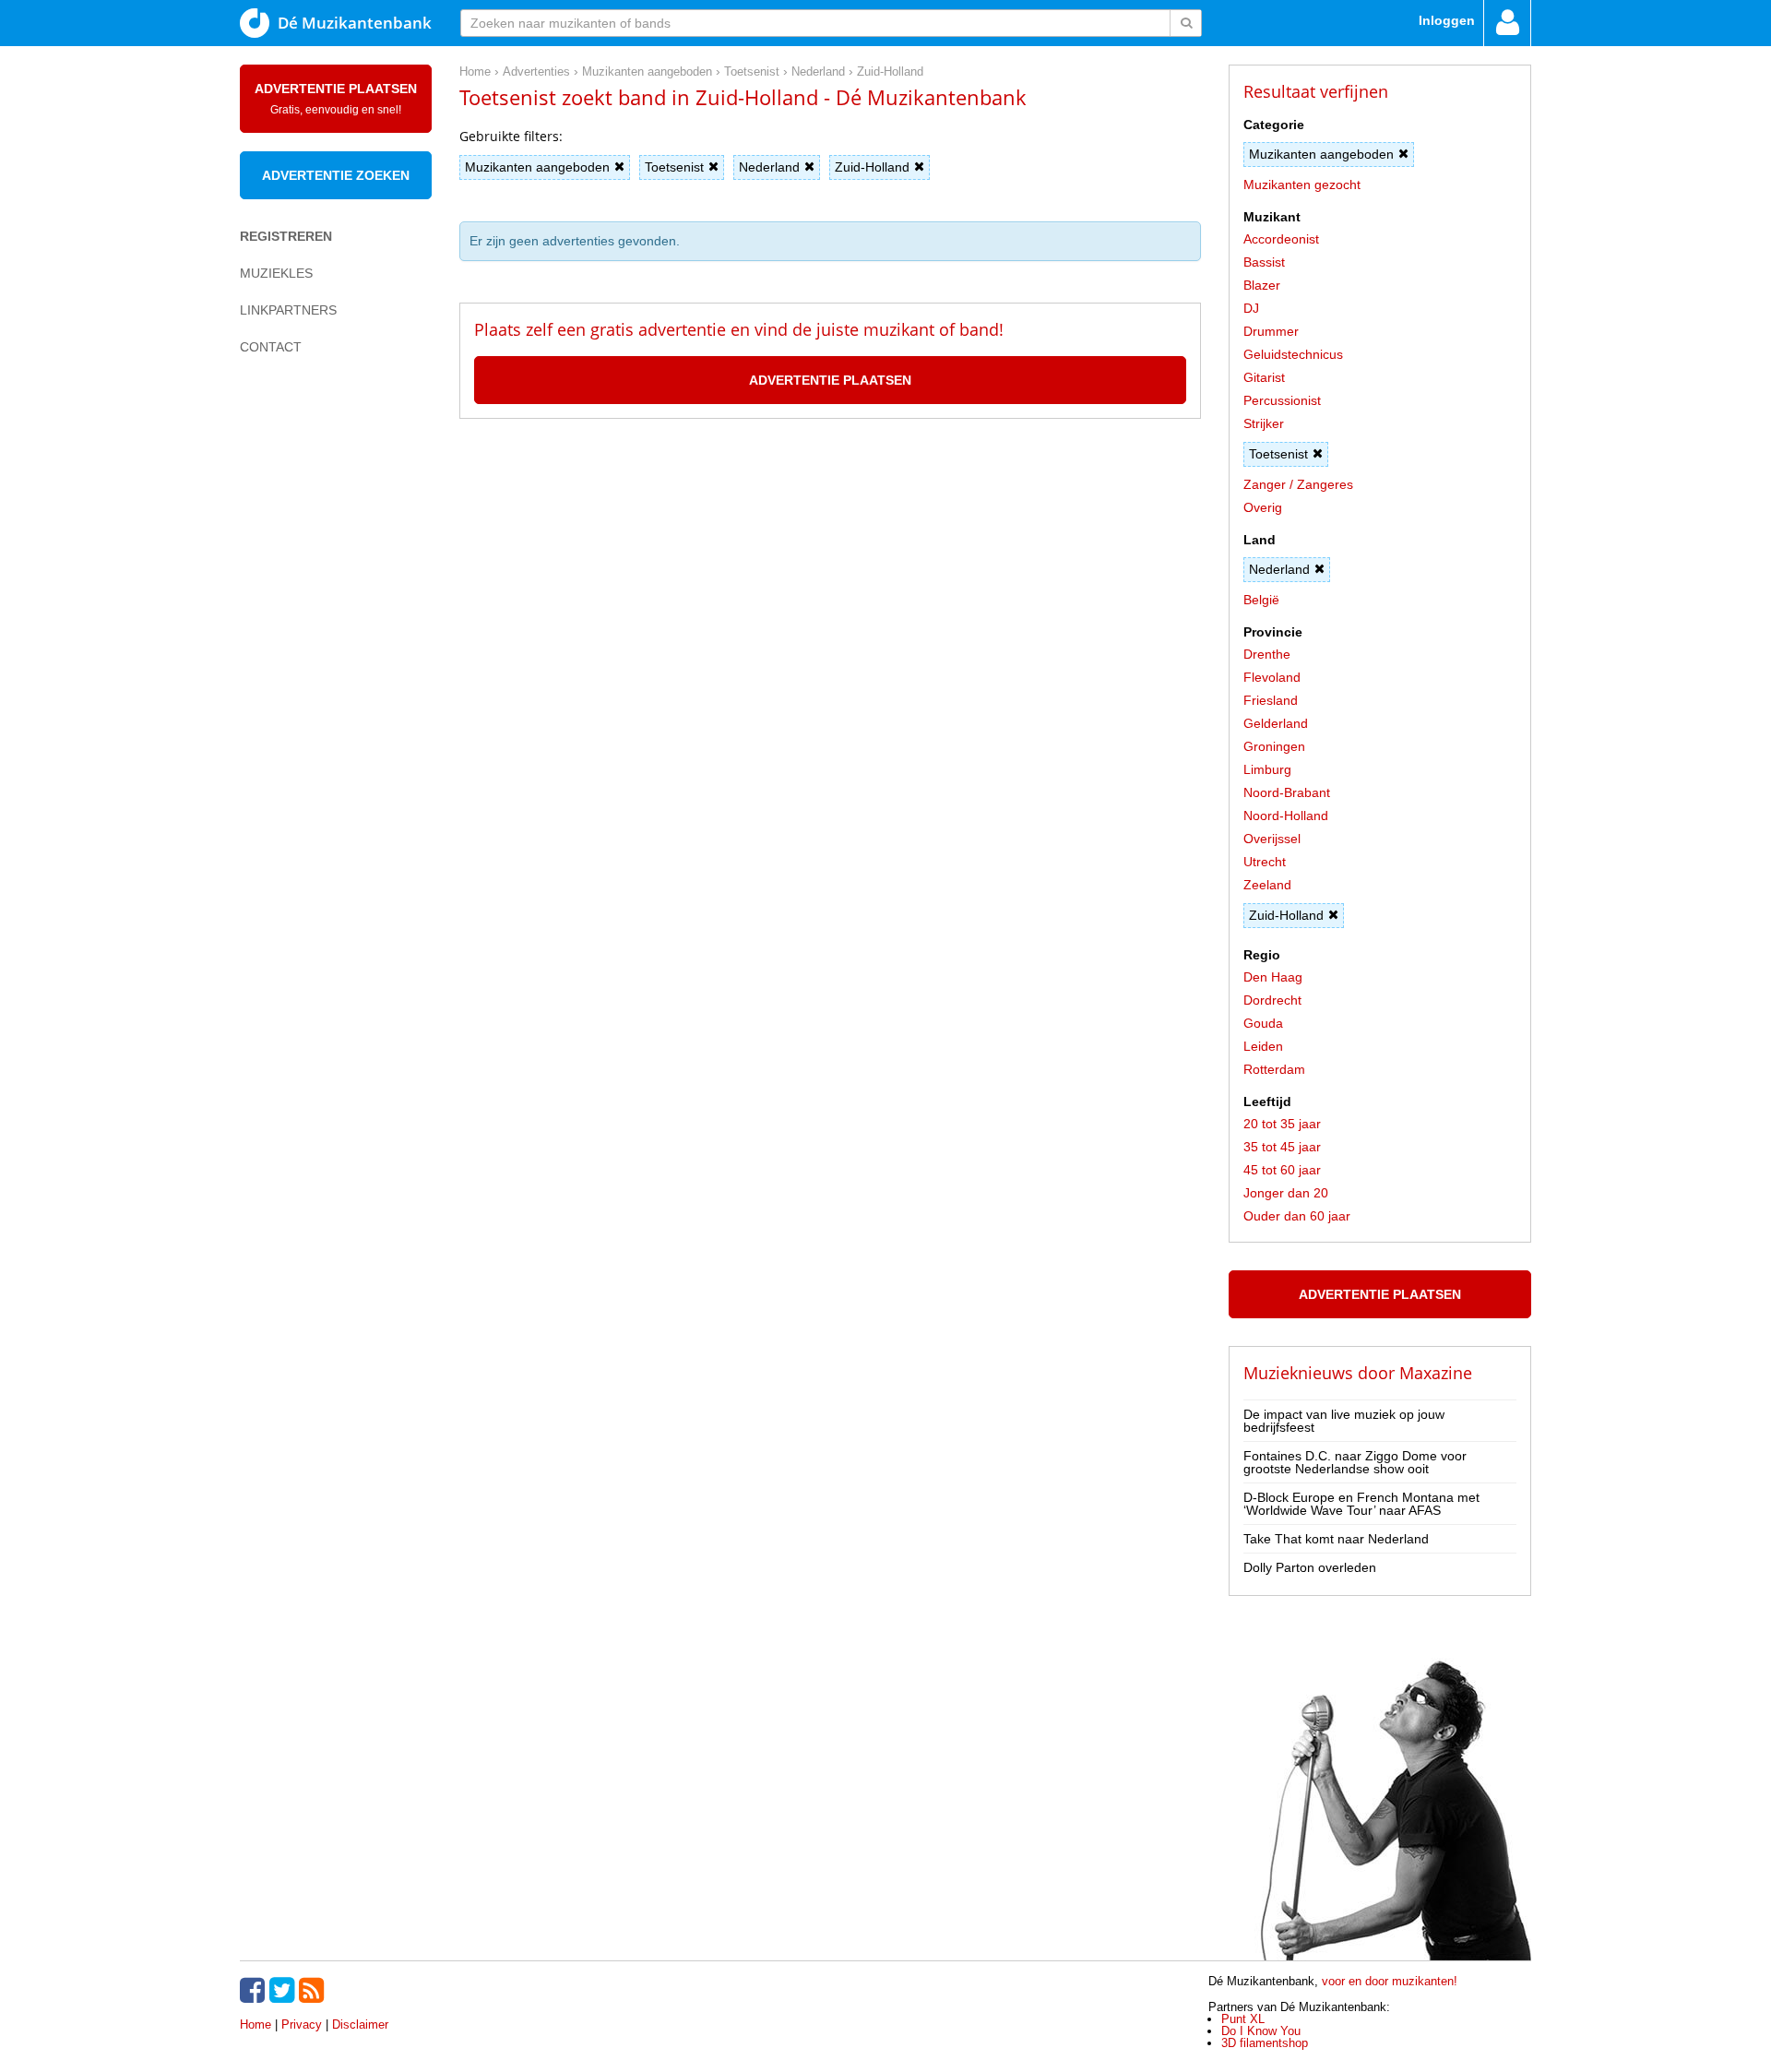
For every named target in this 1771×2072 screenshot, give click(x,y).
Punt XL (1243, 2019)
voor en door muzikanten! (1390, 1981)
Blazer (1262, 285)
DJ (1251, 308)
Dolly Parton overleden (1310, 1567)
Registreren (286, 236)
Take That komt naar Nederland (1336, 1539)
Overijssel (1272, 839)
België (1261, 600)
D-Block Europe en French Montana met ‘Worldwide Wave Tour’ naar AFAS (1361, 1504)
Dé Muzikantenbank (355, 23)
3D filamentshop (1265, 2043)
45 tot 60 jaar (1282, 1170)
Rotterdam (1274, 1069)
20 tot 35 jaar (1282, 1124)
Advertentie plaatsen (336, 99)
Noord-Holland (1286, 816)
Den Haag (1273, 977)
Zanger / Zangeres (1298, 484)
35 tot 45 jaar (1282, 1147)
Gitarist (1264, 377)
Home (256, 2024)
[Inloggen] (1507, 23)
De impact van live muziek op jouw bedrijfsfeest (1344, 1421)
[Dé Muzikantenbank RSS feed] (314, 1990)
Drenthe (1267, 654)
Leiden (1263, 1046)
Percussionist (1282, 400)
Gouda (1263, 1023)
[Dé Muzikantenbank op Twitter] (284, 1990)
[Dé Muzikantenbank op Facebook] (255, 1990)
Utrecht (1265, 862)
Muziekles (276, 273)
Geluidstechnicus (1293, 354)
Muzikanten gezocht (1302, 185)
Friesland (1271, 700)
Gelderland (1276, 723)
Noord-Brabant (1287, 792)
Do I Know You (1261, 2031)
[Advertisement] (314, 688)
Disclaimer (360, 2024)
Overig (1263, 507)
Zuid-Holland (872, 167)
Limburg (1267, 769)
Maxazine (1436, 1373)
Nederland (769, 167)
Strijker (1264, 423)
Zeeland (1267, 885)
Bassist (1264, 262)
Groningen (1274, 746)
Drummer (1271, 331)
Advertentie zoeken (336, 175)
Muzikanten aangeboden (537, 167)
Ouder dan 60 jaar (1297, 1216)
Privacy (302, 2024)
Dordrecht (1272, 1000)
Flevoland (1272, 677)
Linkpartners (288, 310)
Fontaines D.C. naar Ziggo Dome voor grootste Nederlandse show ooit (1355, 1462)
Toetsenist (674, 167)
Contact (271, 347)
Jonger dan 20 (1286, 1193)
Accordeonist (1281, 239)
